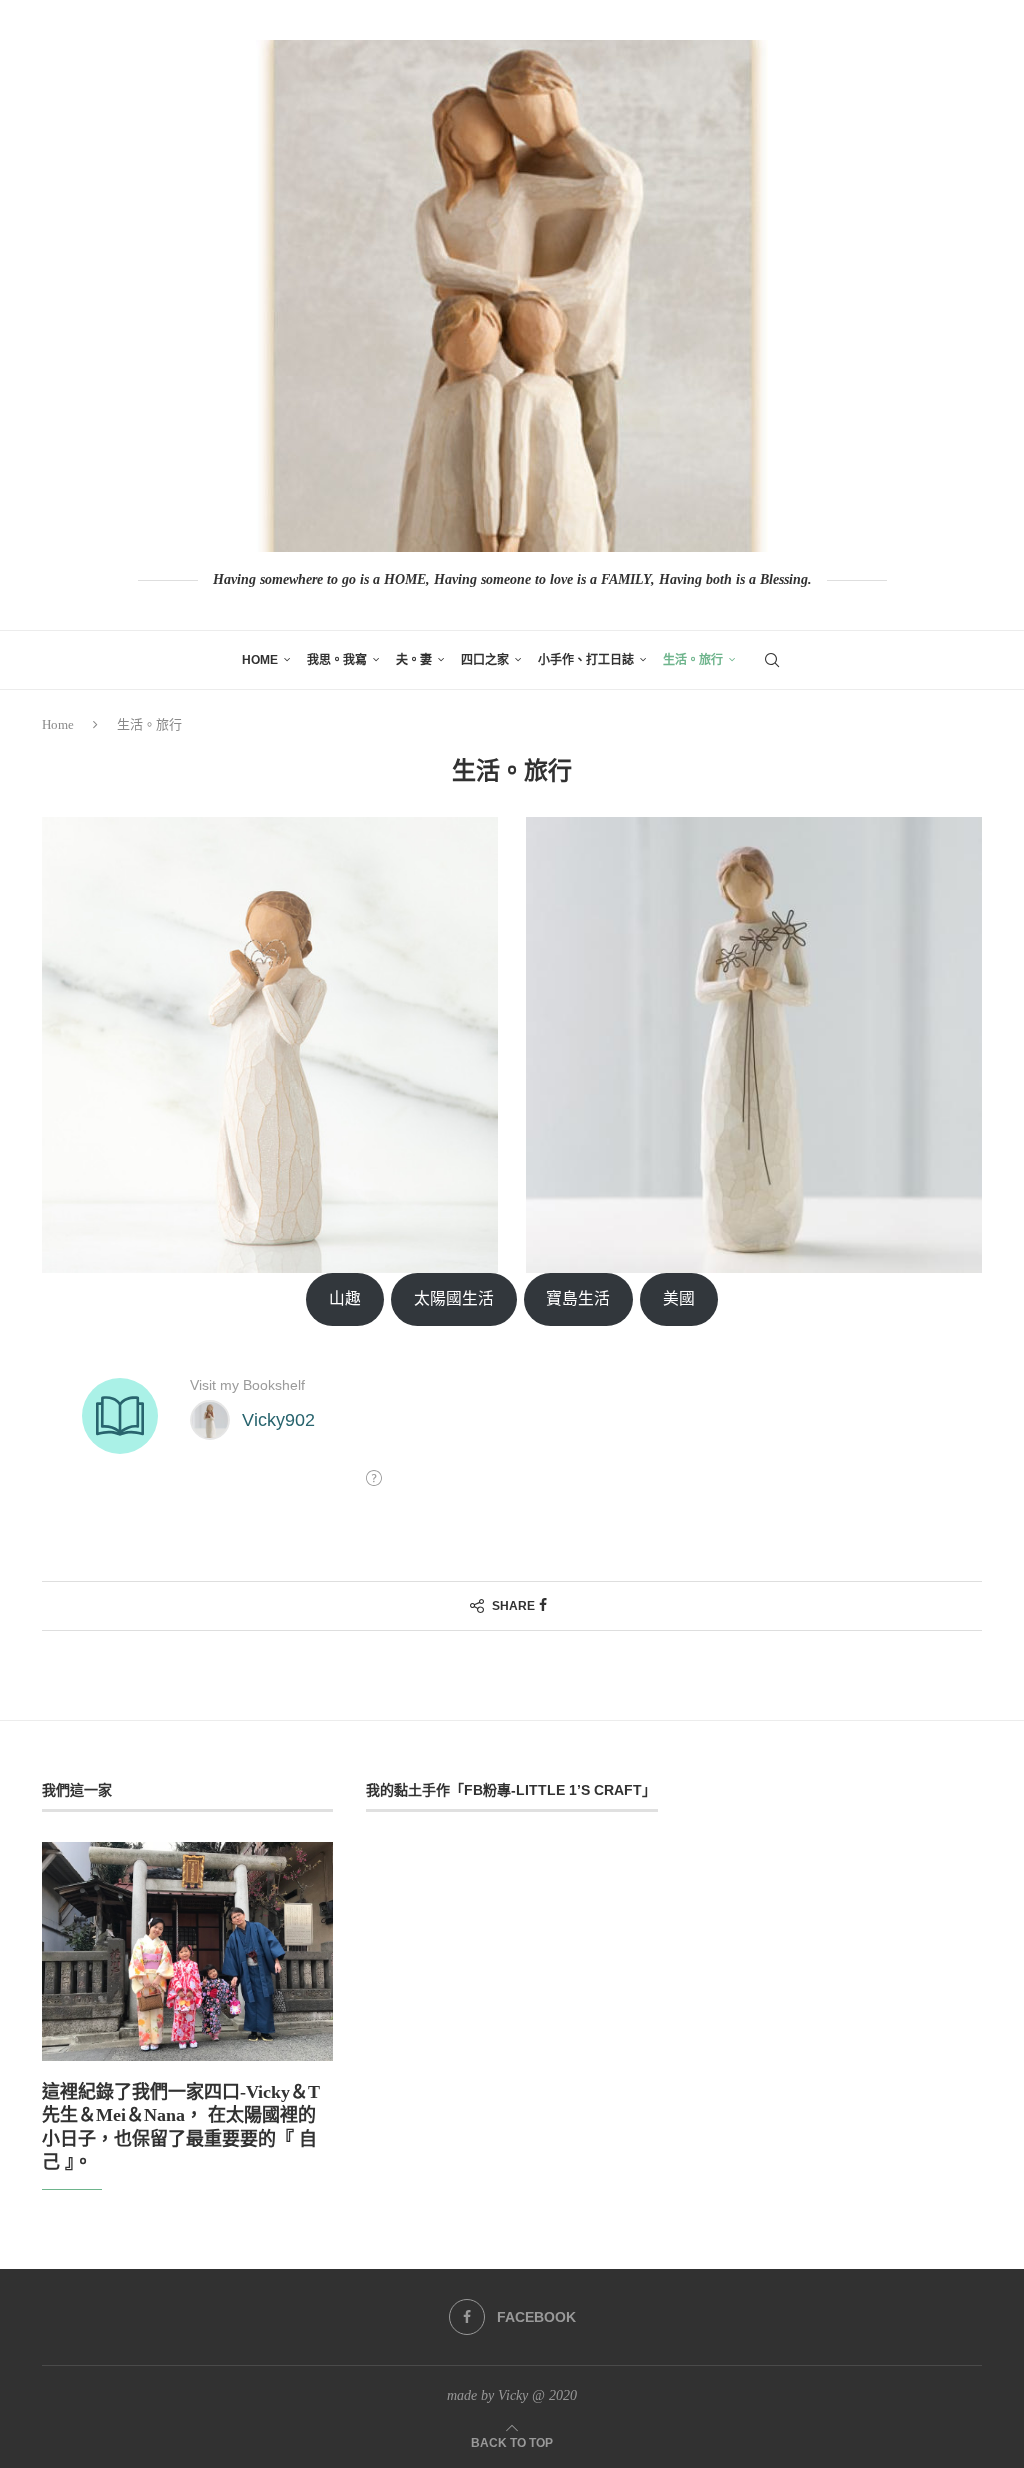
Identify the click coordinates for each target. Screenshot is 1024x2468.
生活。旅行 (693, 660)
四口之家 (485, 660)
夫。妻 (414, 660)
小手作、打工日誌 (586, 660)
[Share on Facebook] (543, 1606)
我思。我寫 (337, 660)
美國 (679, 1298)
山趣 (345, 1298)
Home (260, 660)
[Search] (772, 660)
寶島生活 (578, 1298)
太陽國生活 (454, 1298)
